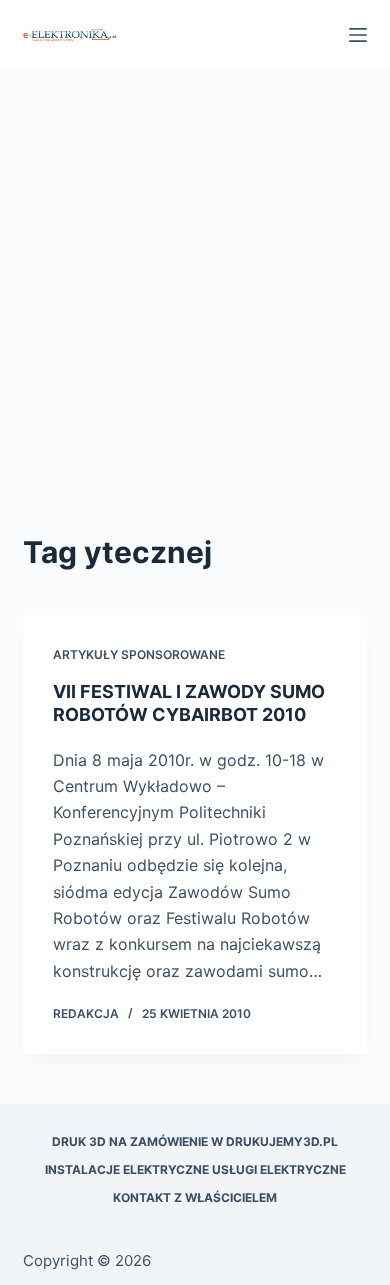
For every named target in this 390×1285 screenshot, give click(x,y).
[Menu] (358, 35)
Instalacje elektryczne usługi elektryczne (195, 1169)
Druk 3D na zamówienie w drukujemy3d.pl (195, 1141)
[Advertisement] (195, 325)
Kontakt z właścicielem (195, 1197)
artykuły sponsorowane (139, 654)
